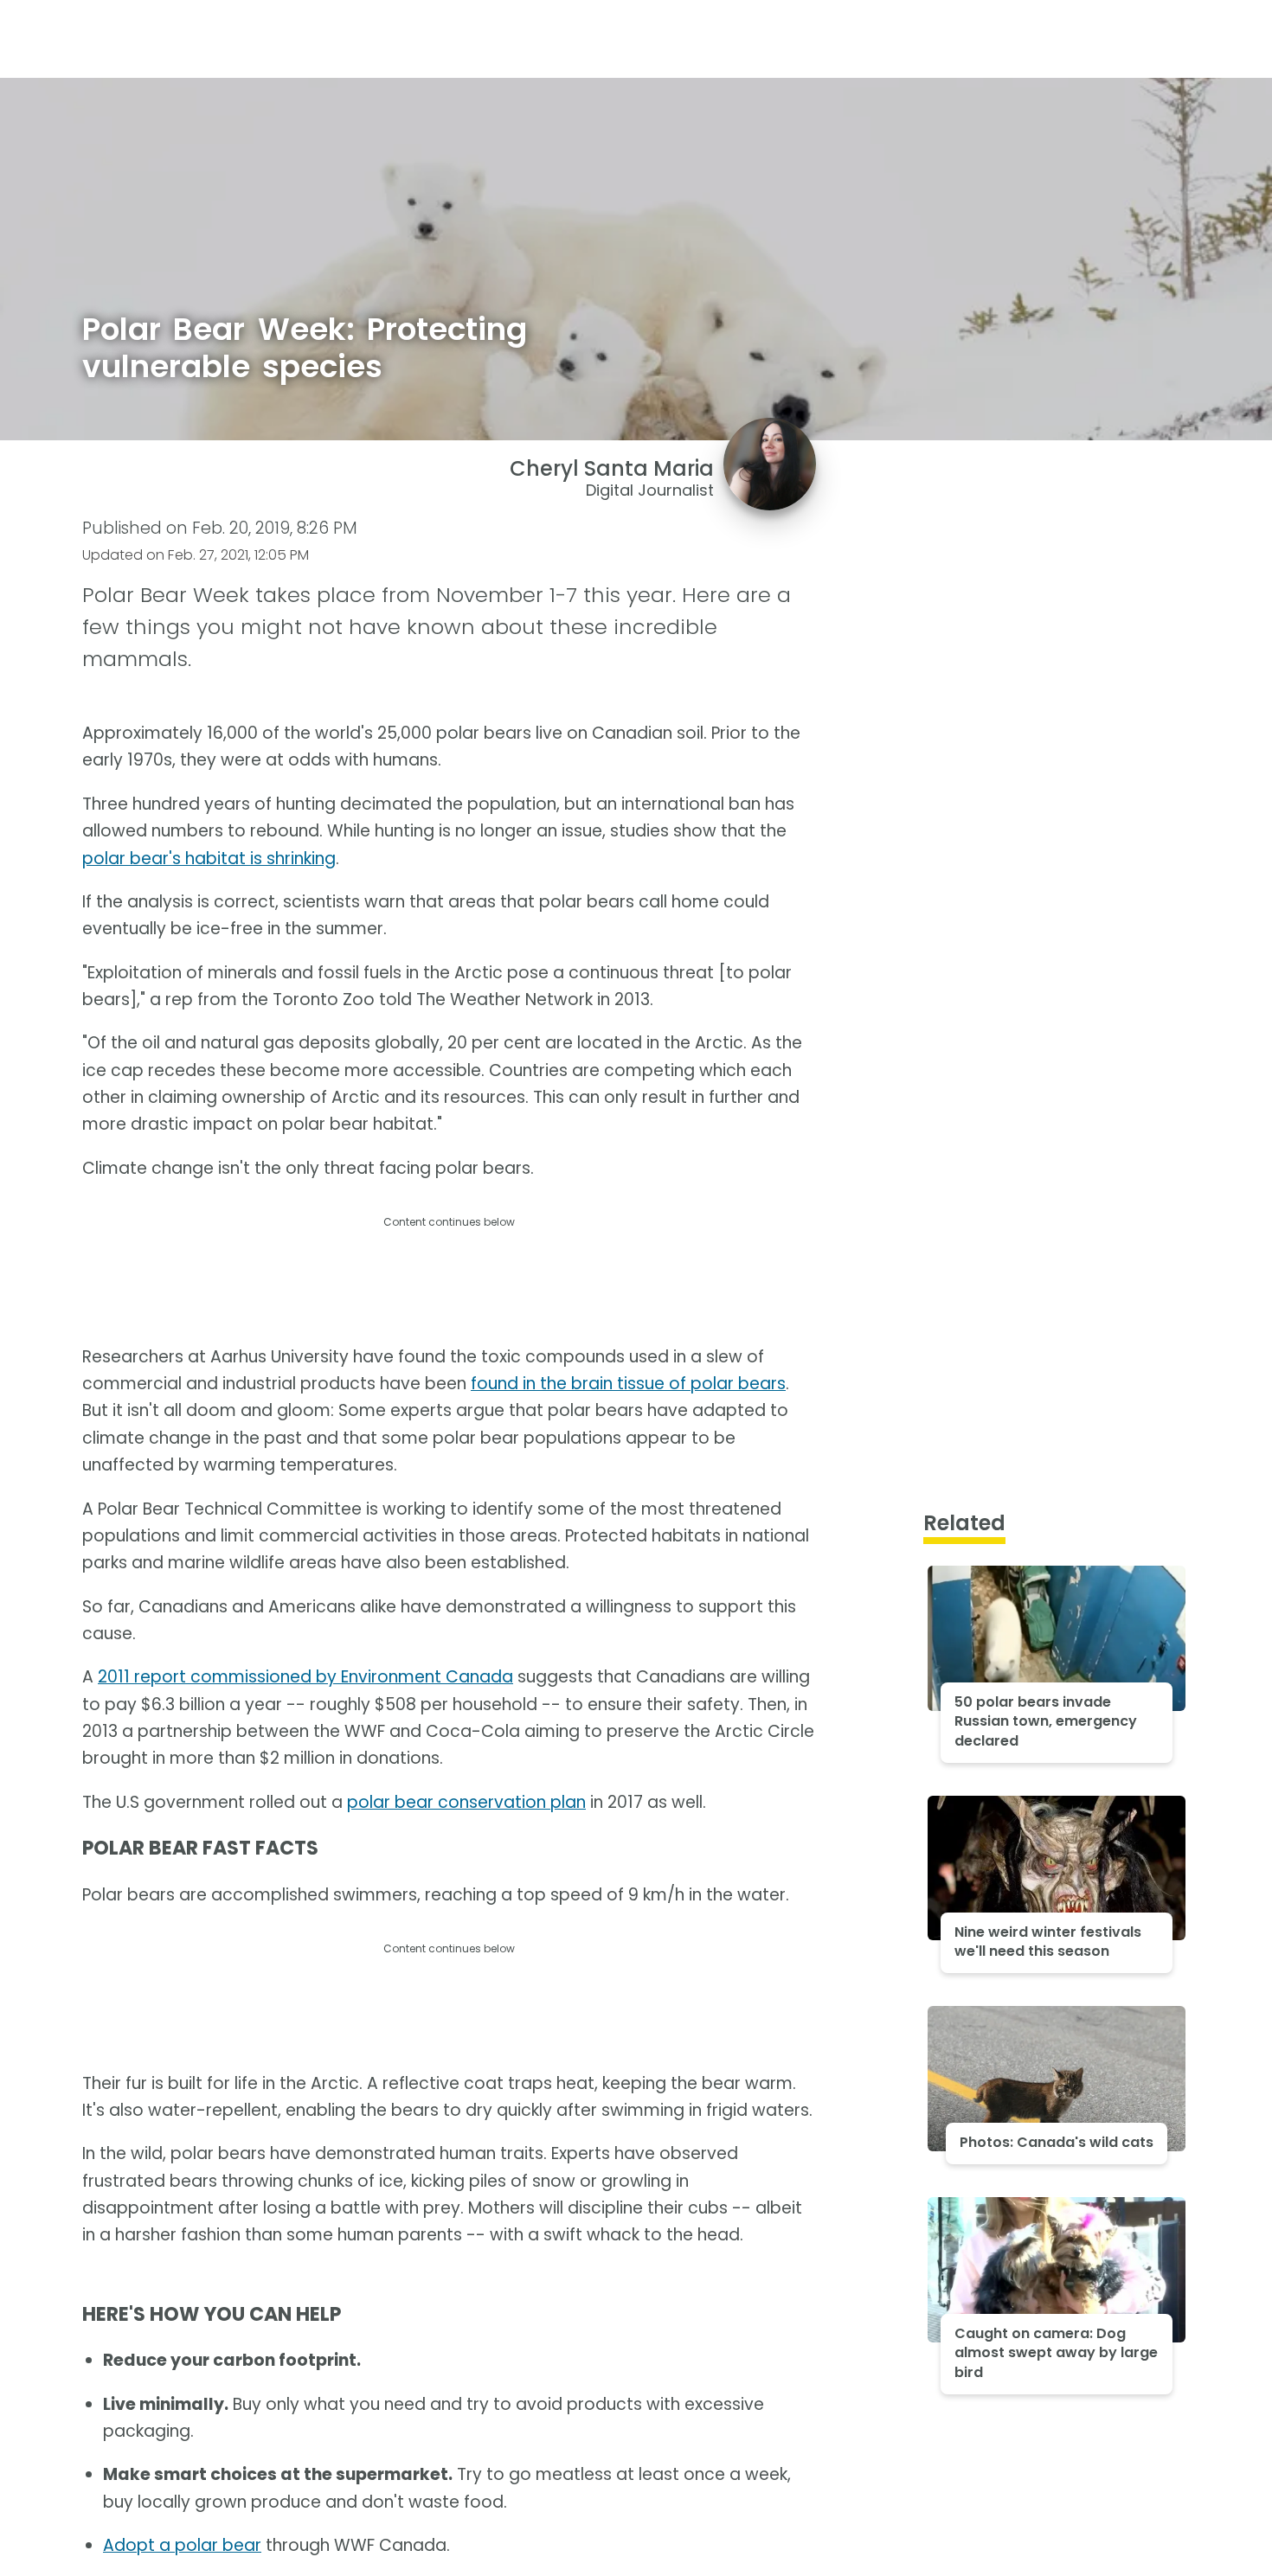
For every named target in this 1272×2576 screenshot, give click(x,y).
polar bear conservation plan (466, 1802)
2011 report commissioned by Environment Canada (305, 1677)
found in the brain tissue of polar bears (628, 1384)
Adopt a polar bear (182, 2545)
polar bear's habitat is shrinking (209, 859)
